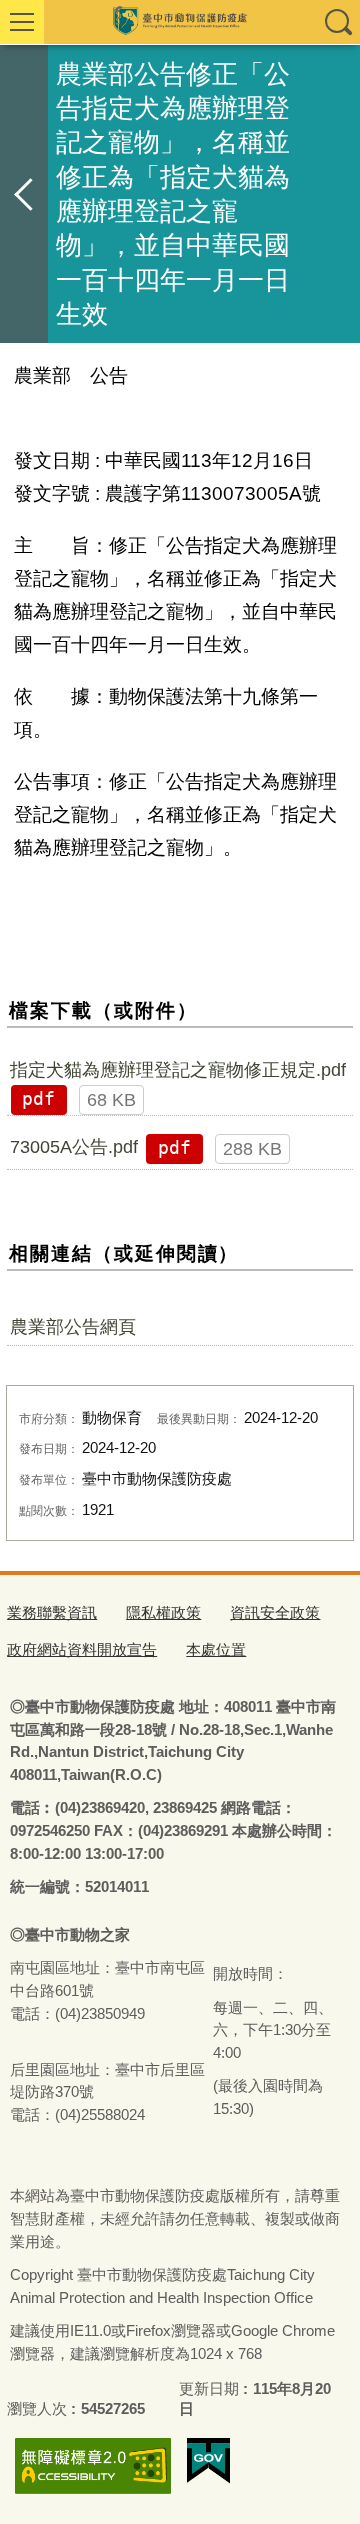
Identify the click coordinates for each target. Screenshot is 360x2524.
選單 (22, 22)
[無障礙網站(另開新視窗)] (93, 2465)
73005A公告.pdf (74, 1147)
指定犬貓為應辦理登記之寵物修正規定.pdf (178, 1070)
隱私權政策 (163, 1612)
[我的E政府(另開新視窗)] (208, 2461)
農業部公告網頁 (73, 1327)
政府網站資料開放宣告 (82, 1649)
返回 (24, 194)
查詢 (338, 22)
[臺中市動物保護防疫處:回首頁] (180, 22)
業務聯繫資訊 (52, 1612)
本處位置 (216, 1649)
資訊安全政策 (275, 1612)
